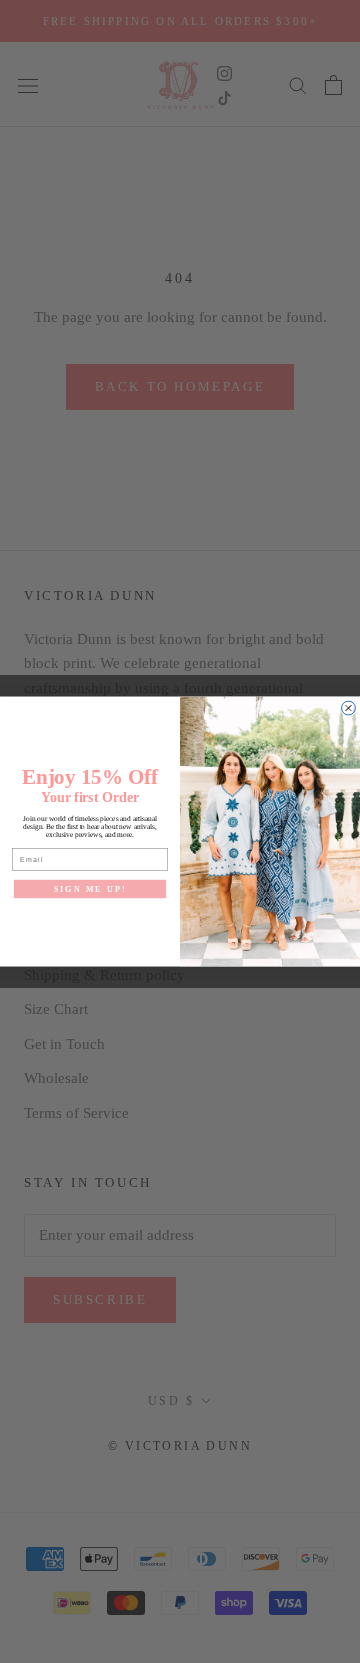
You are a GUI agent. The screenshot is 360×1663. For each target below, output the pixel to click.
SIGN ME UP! (90, 888)
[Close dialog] (349, 708)
